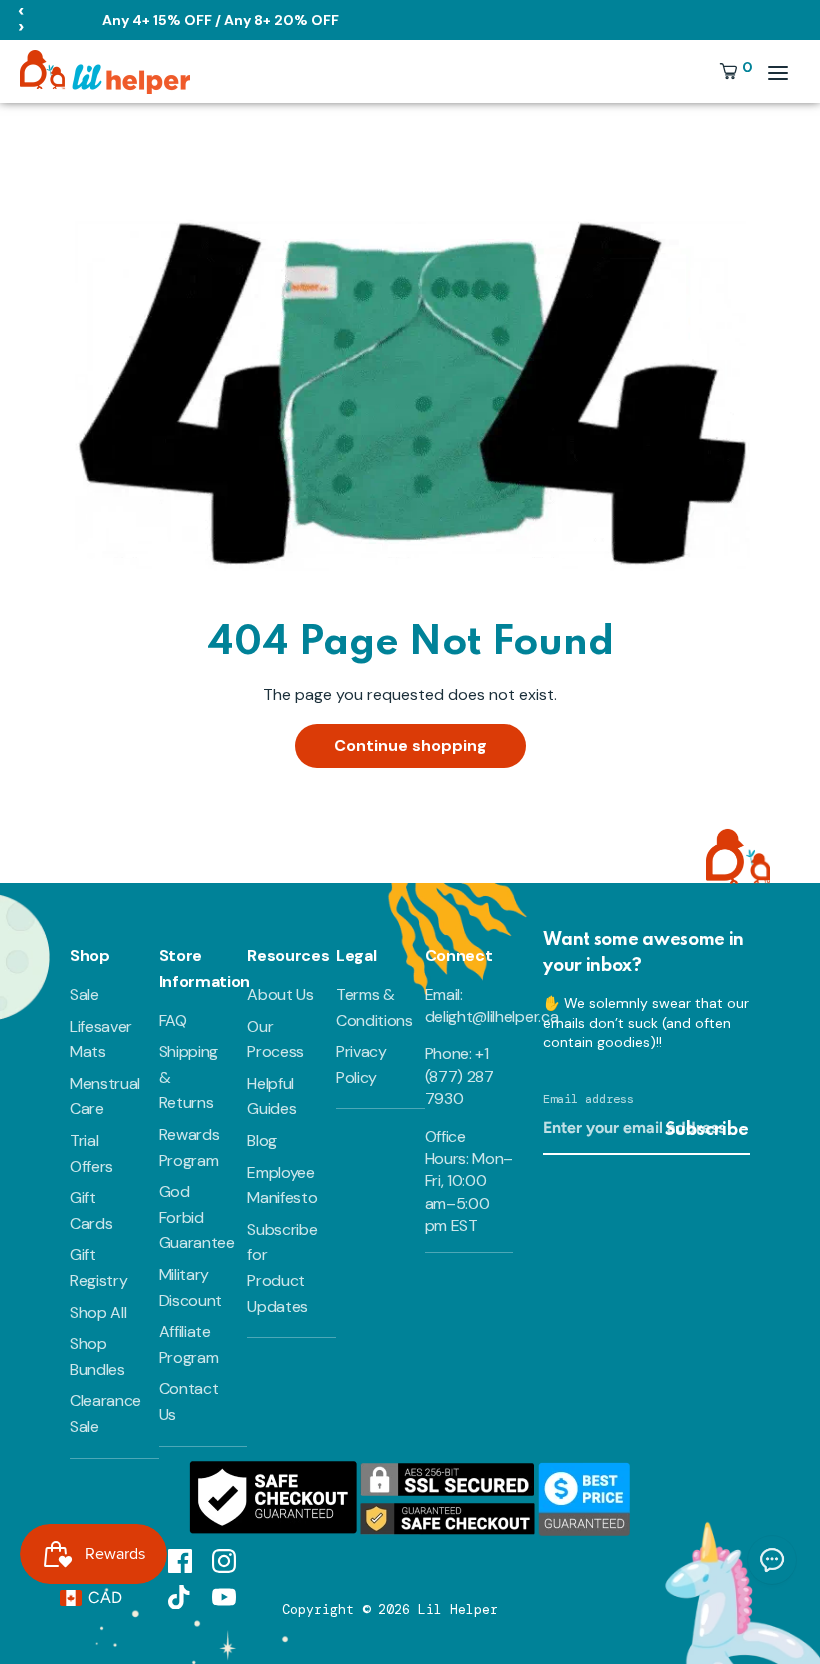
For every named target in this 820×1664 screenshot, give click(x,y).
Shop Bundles (97, 1356)
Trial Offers (91, 1153)
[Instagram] (224, 1559)
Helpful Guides (271, 1096)
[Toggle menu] (778, 72)
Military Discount (190, 1287)
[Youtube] (224, 1595)
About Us (280, 994)
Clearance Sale (105, 1413)
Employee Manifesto (282, 1185)
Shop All (98, 1312)
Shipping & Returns (188, 1077)
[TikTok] (180, 1595)
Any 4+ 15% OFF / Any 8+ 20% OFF (220, 20)
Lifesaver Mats (101, 1039)
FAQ (173, 1020)
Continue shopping (410, 745)
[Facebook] (180, 1559)
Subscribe (707, 1130)
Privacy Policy (361, 1064)
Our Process (275, 1039)
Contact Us (189, 1401)
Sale (84, 994)
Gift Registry (98, 1267)
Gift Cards (91, 1210)
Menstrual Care (105, 1096)
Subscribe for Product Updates (282, 1268)
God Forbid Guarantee (197, 1217)
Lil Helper (458, 1609)
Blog (262, 1140)
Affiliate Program (189, 1344)
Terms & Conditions (374, 1007)
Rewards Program (189, 1147)
